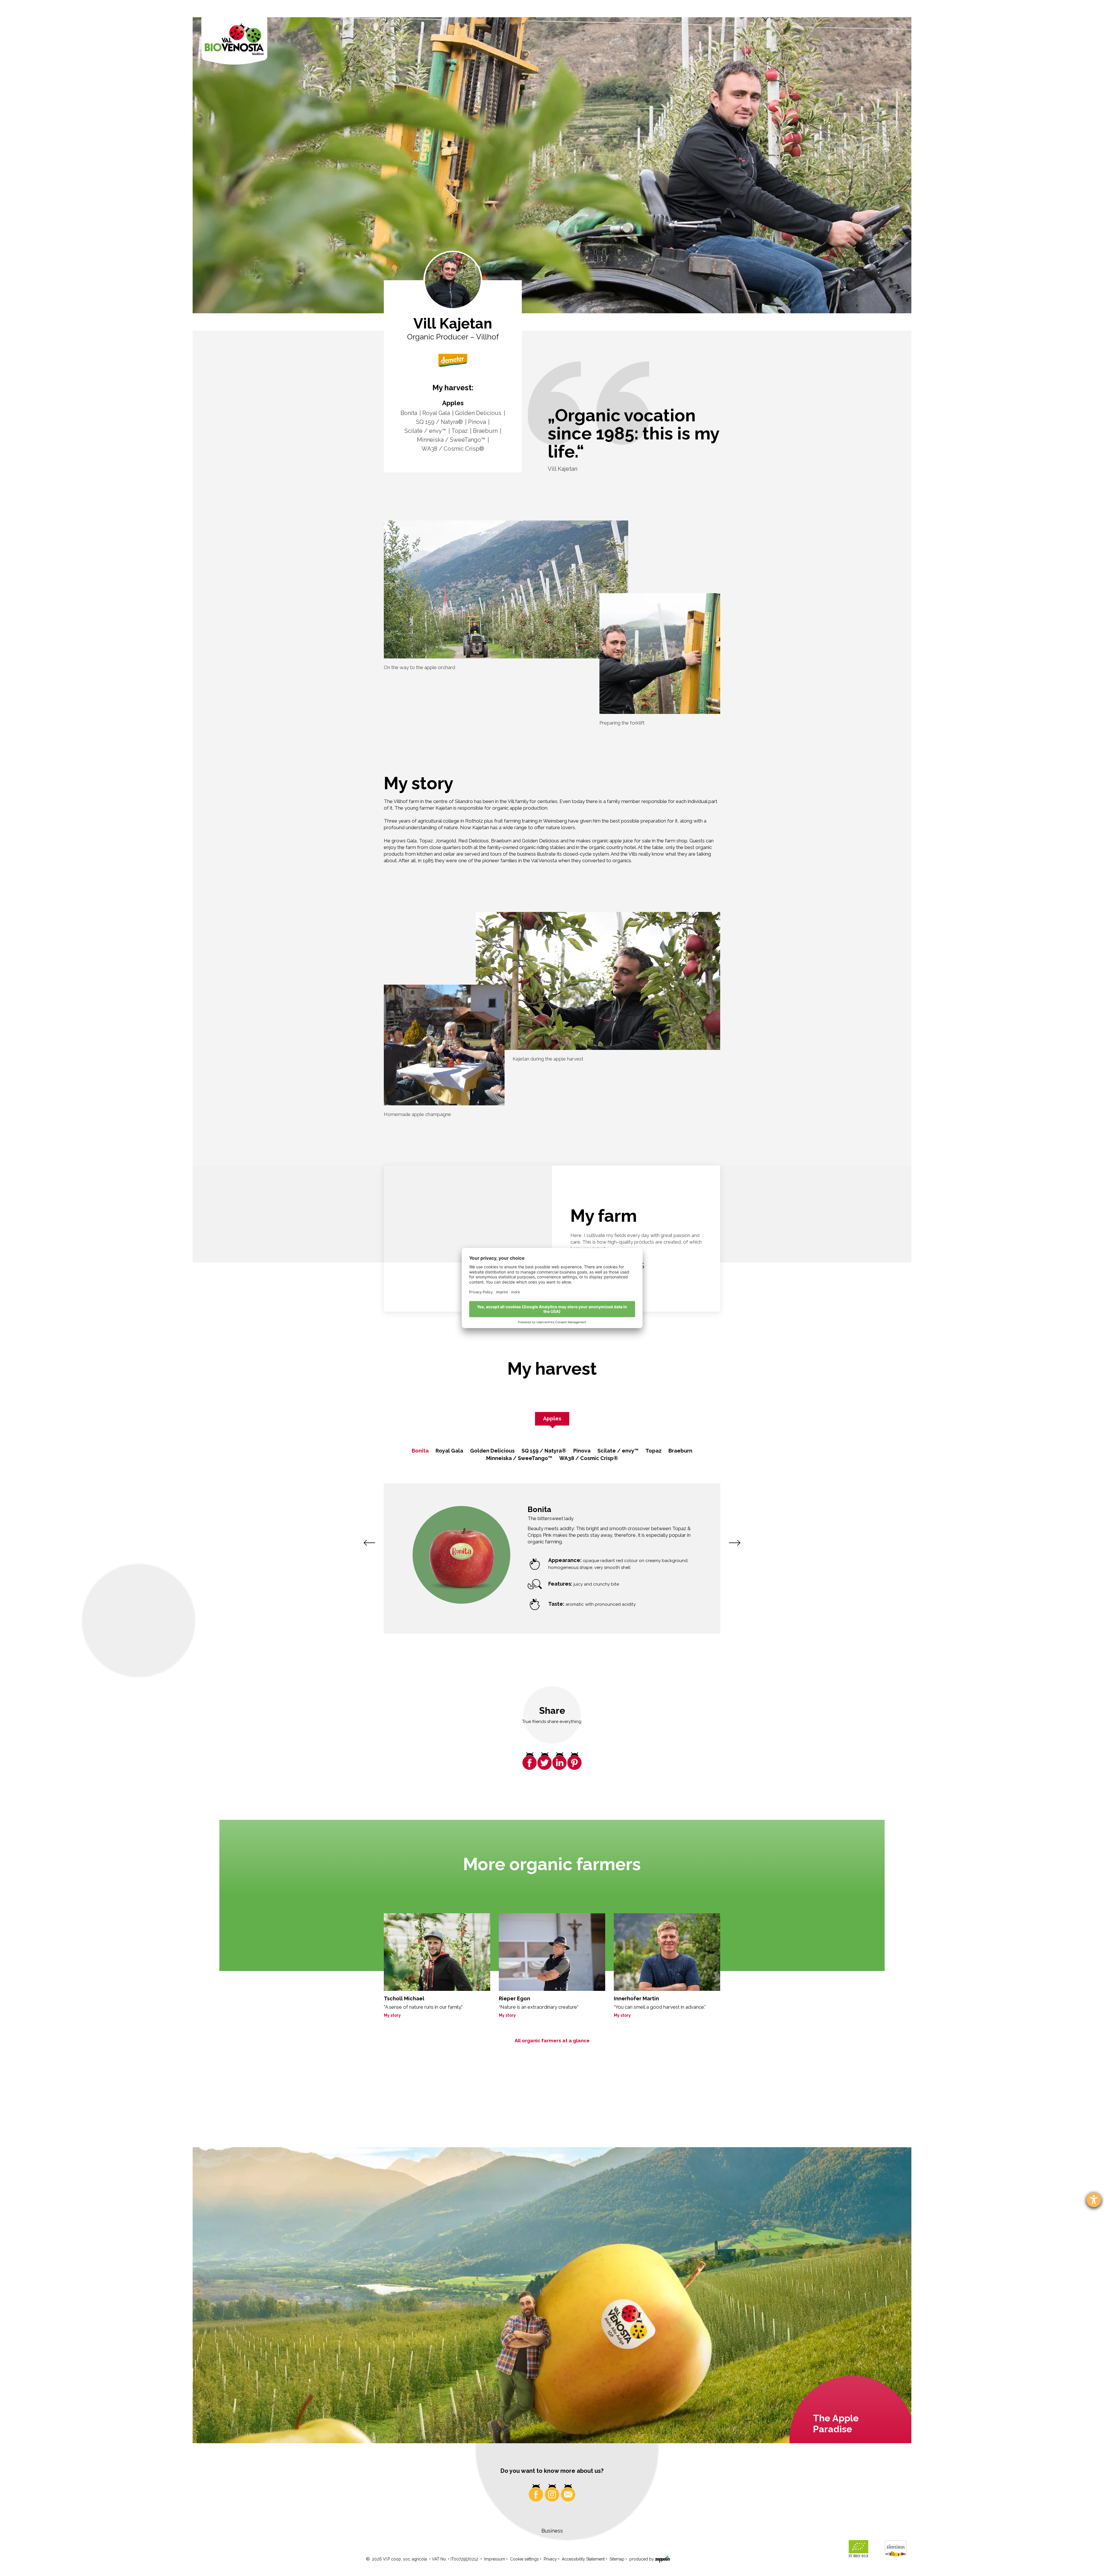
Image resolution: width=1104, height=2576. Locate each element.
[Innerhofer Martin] (667, 1952)
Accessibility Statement (583, 2559)
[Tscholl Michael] (437, 1952)
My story (392, 2015)
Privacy (550, 2559)
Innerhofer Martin (636, 1998)
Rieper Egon (514, 1998)
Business (552, 2531)
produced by (642, 2559)
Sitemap (617, 2559)
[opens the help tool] (1094, 2200)
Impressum (495, 2559)
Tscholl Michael (404, 1998)
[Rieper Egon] (552, 1952)
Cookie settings (524, 2559)
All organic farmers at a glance (552, 2041)
